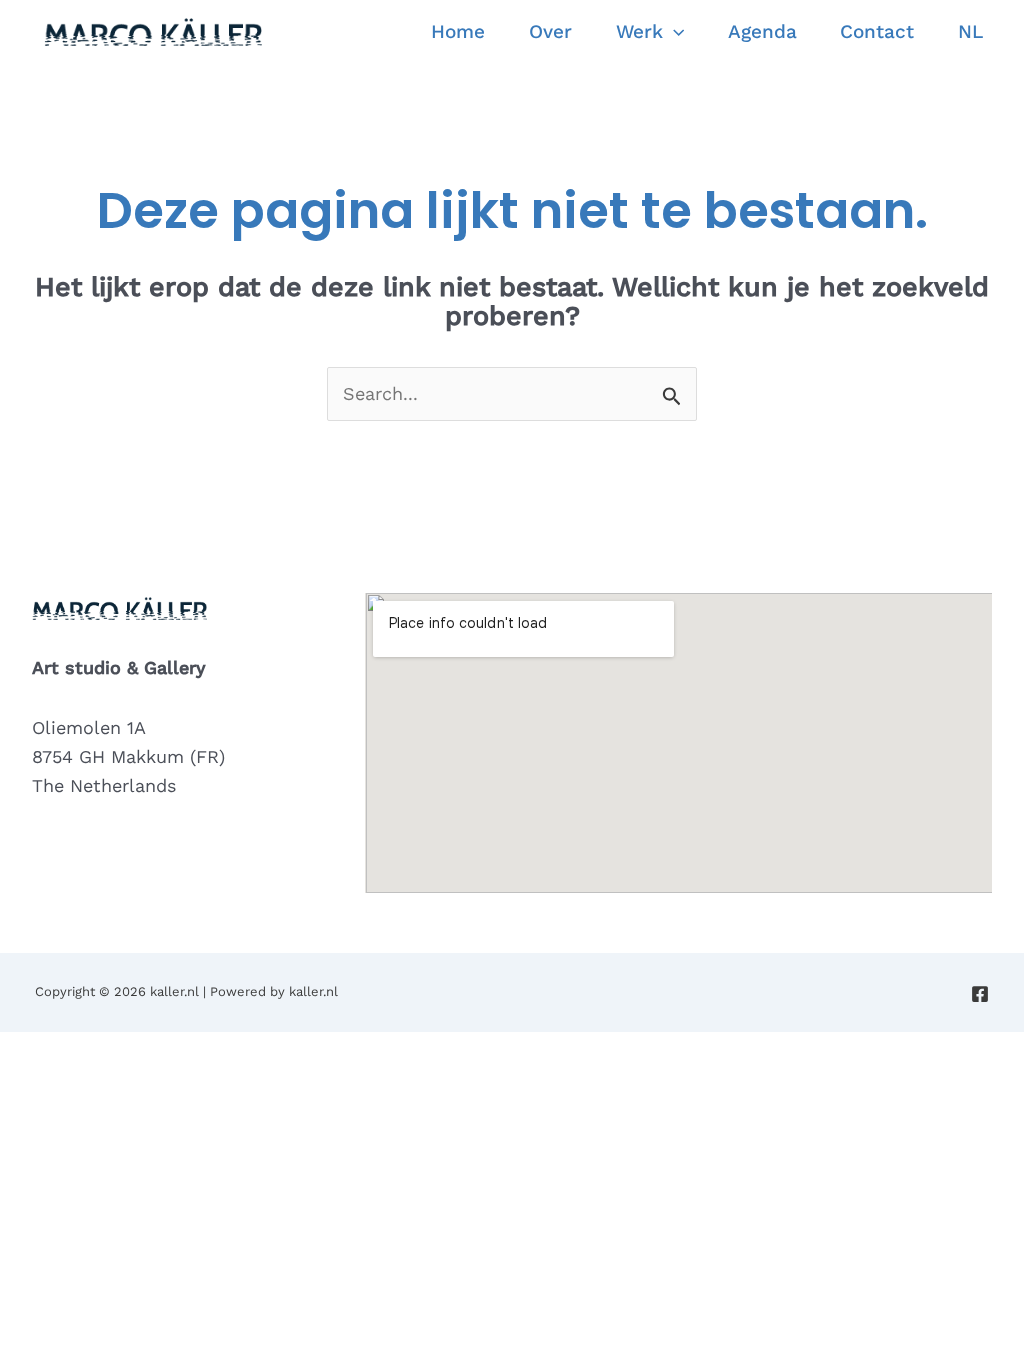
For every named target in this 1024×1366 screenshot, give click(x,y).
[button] (649, 32)
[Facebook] (980, 994)
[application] (673, 32)
